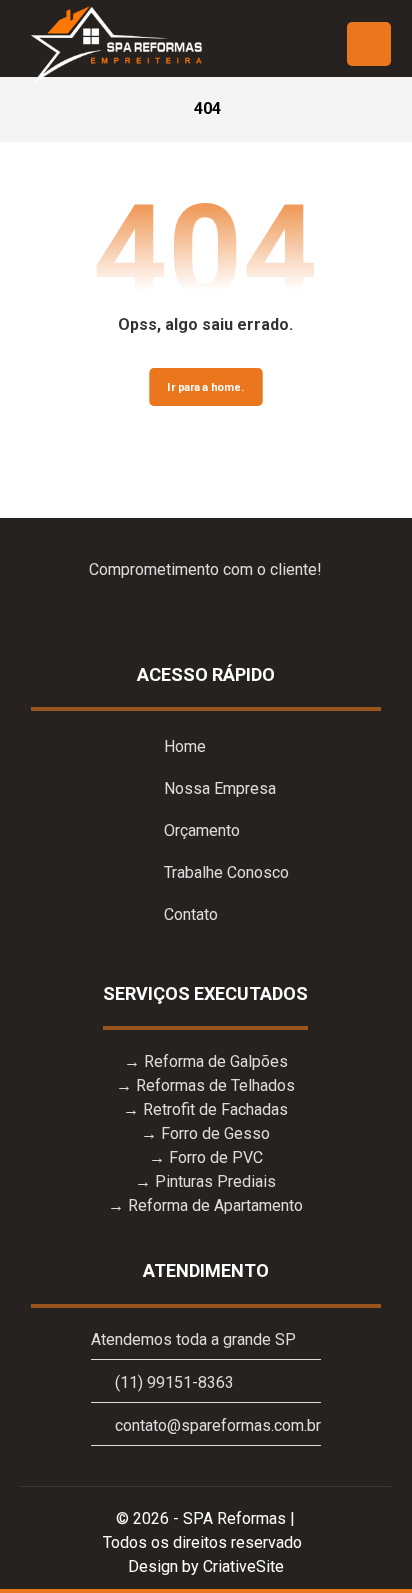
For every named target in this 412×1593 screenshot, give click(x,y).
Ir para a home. (205, 387)
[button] (369, 44)
